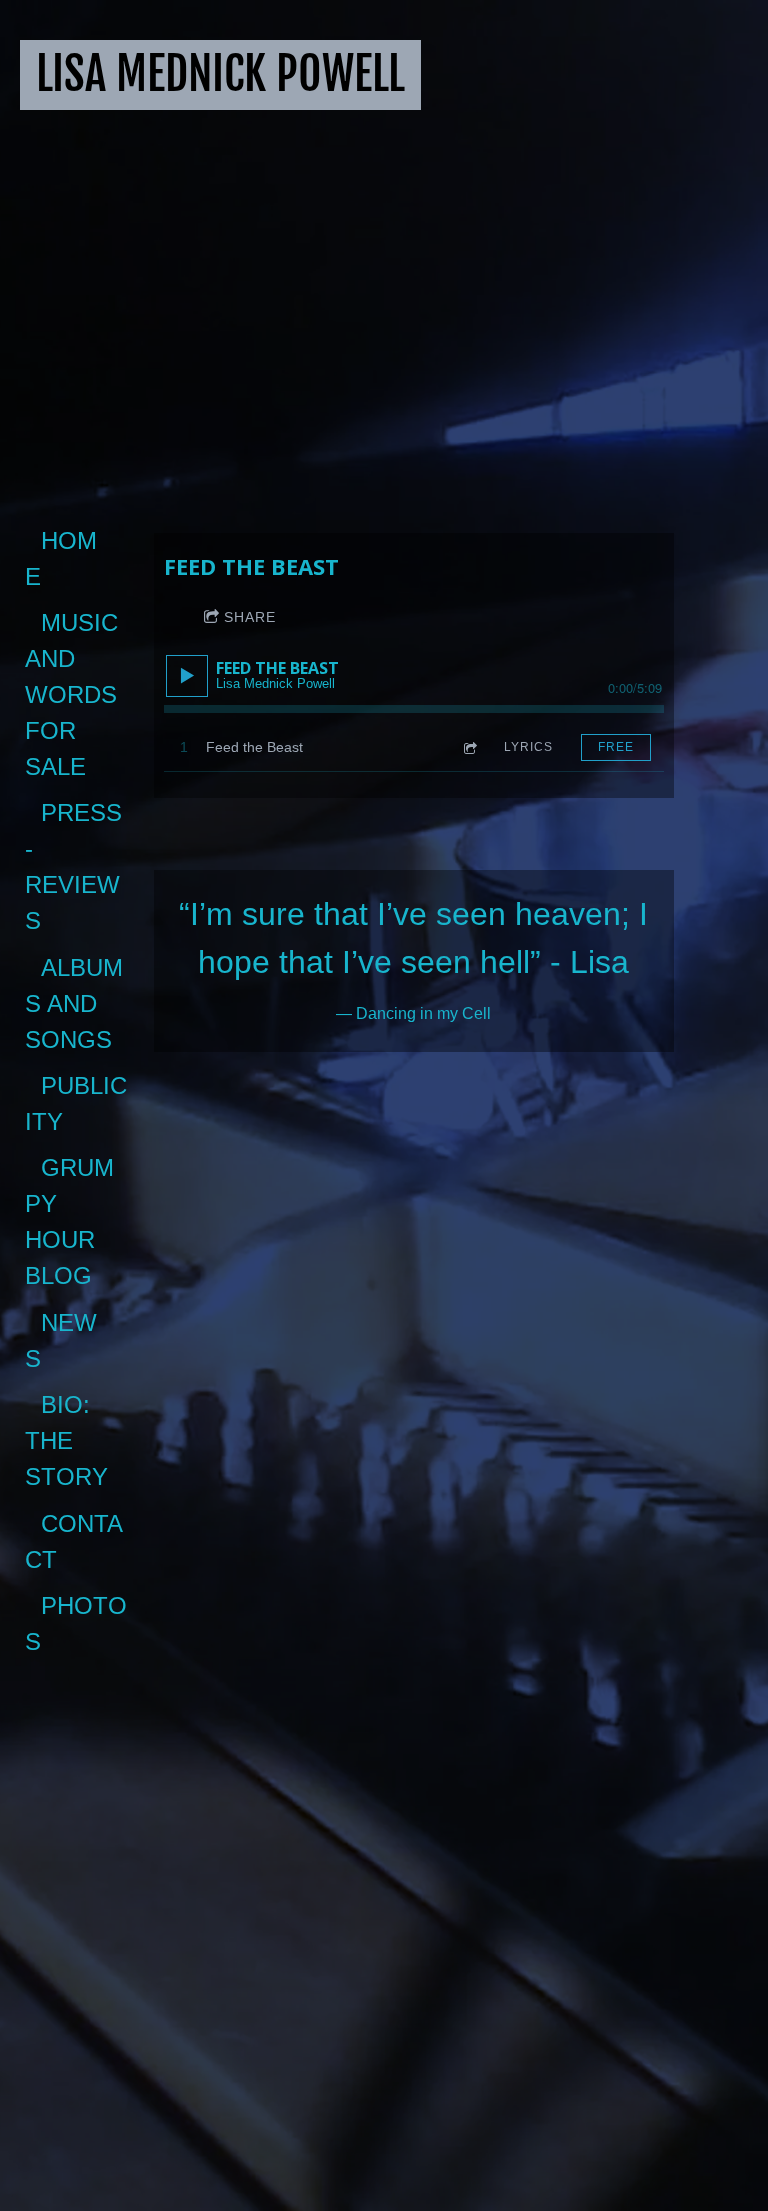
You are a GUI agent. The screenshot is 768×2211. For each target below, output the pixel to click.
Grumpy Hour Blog (69, 1221)
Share (250, 617)
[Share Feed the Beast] (469, 747)
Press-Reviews (73, 866)
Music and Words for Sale (74, 694)
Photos (76, 1623)
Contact (74, 1541)
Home (61, 558)
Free (616, 747)
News (61, 1340)
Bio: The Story (66, 1440)
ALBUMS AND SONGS (74, 1003)
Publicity (76, 1103)
